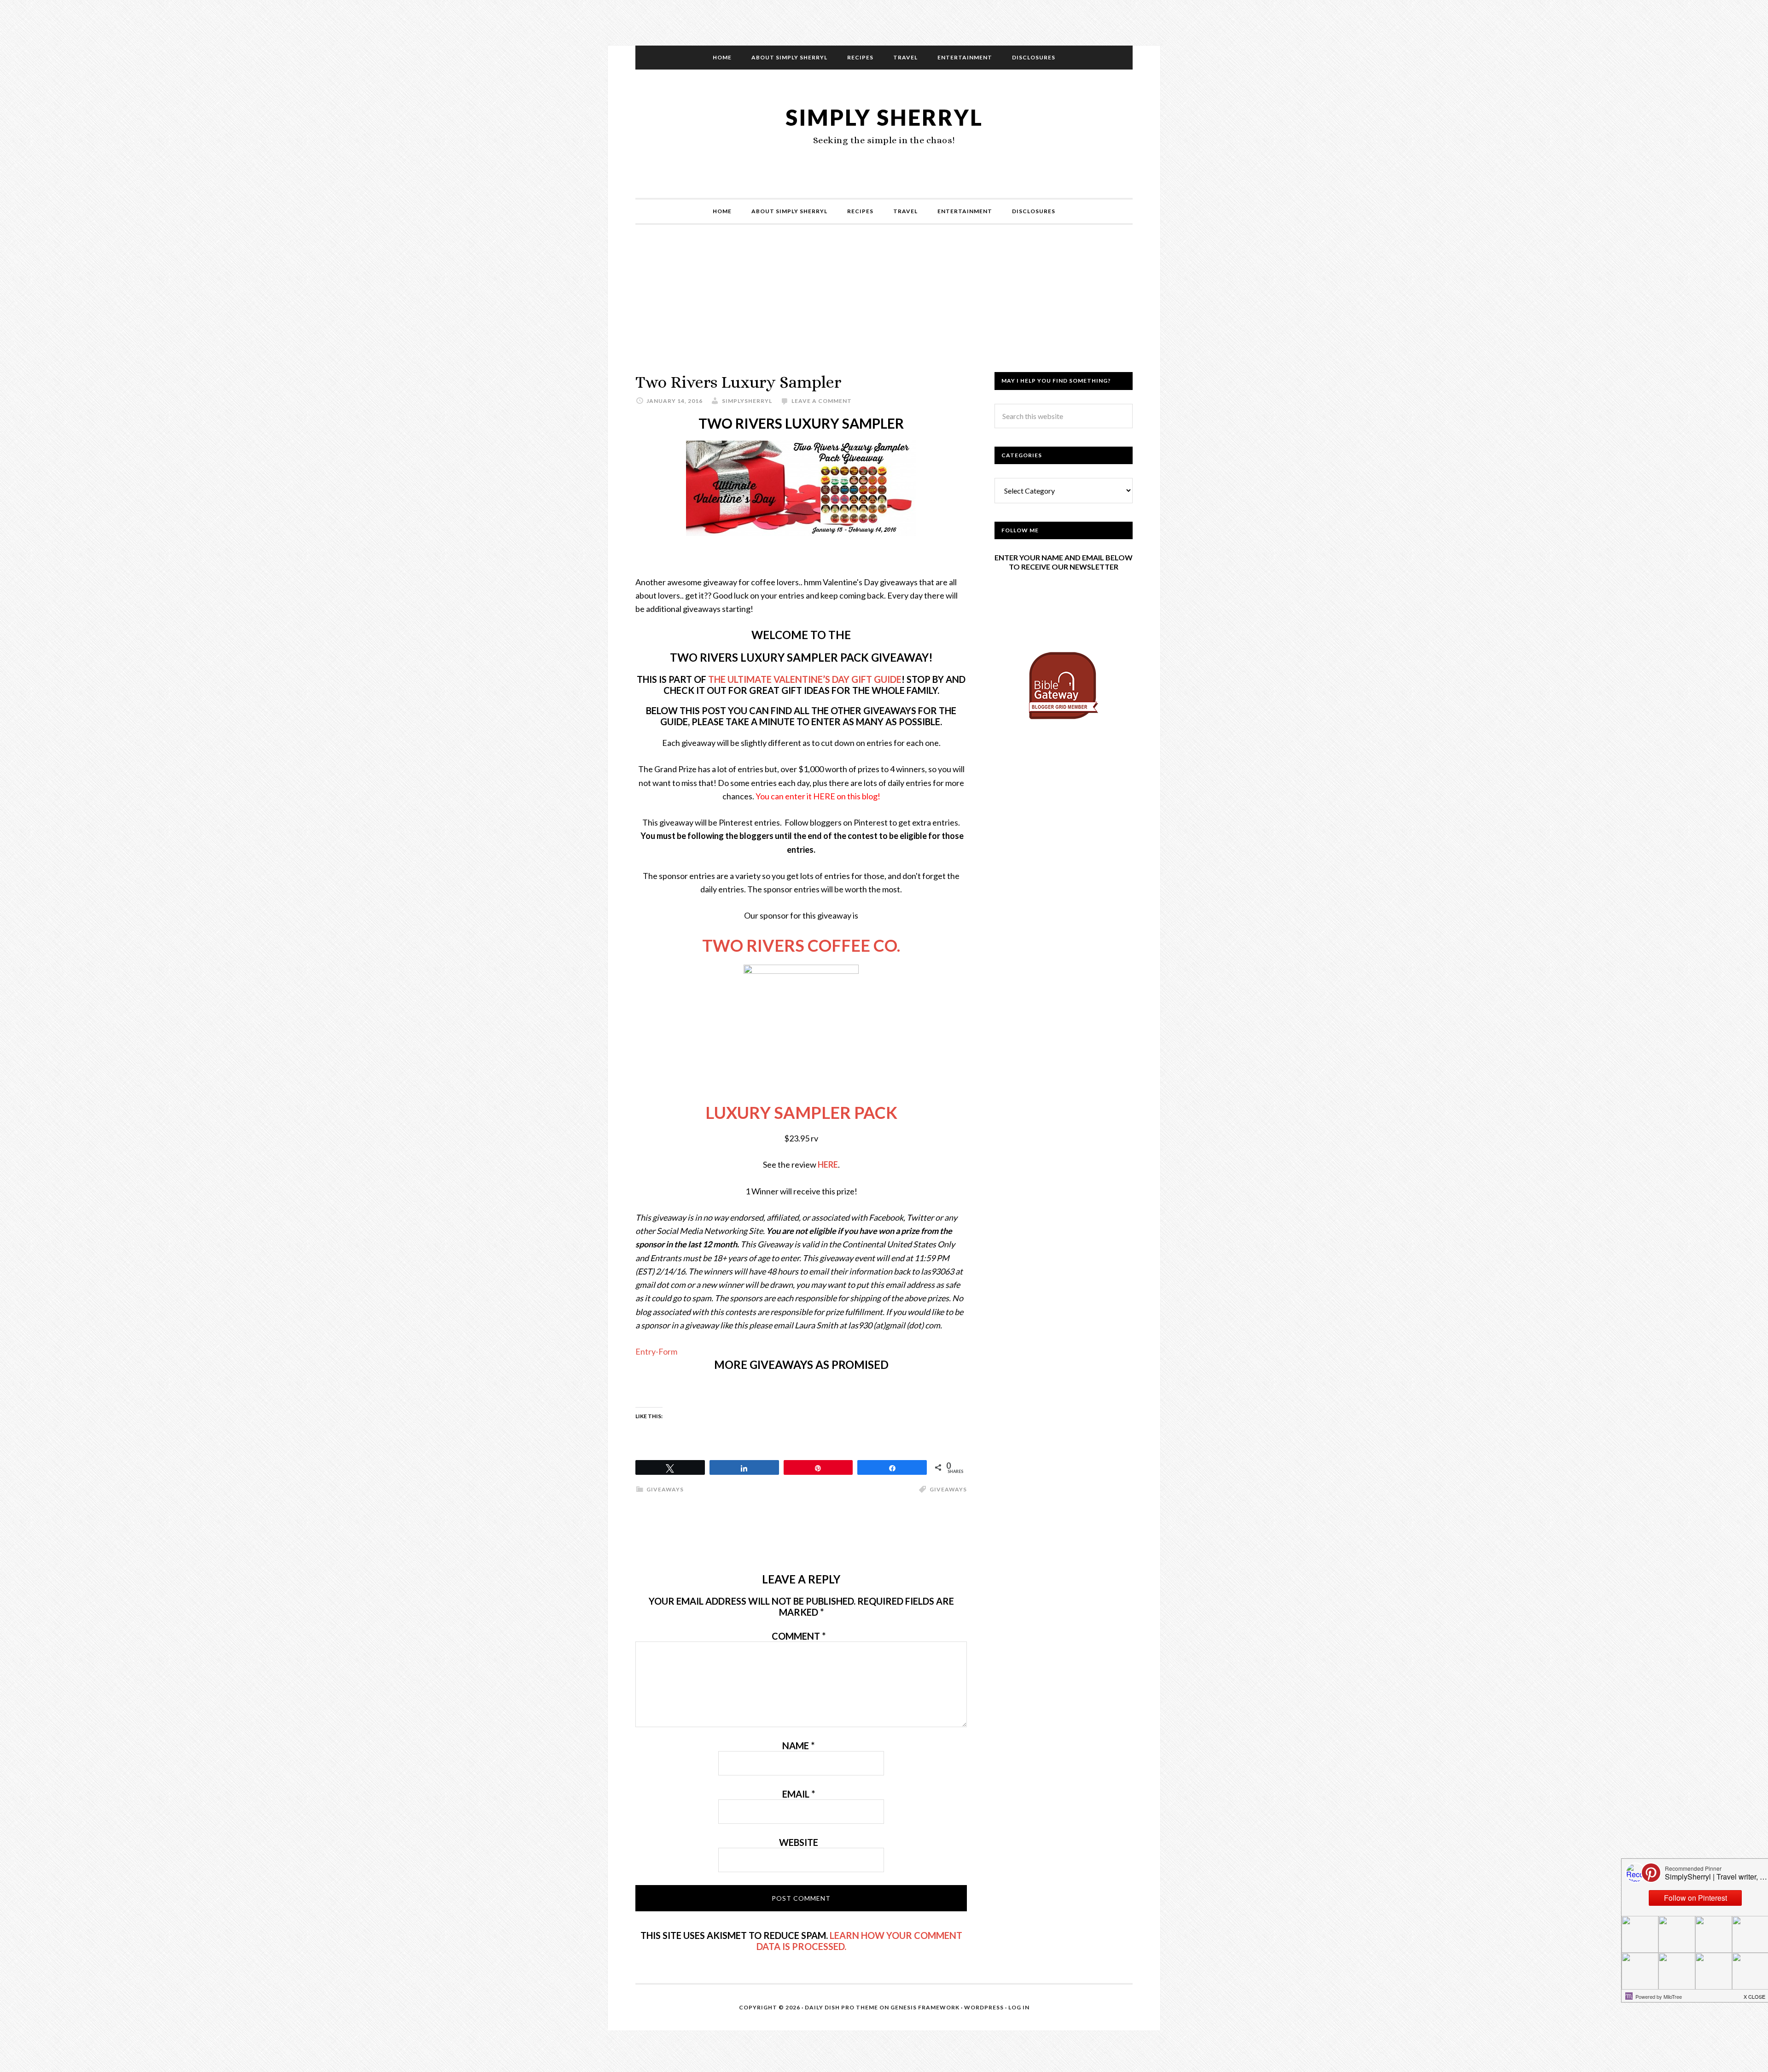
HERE (828, 1164)
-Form (666, 1351)
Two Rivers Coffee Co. (801, 945)
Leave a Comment (822, 401)
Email (799, 1794)
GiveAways (665, 1489)
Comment (799, 1636)
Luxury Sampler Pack (801, 1112)
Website (799, 1842)
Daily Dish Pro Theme (841, 2007)
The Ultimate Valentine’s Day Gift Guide (805, 679)
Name (798, 1746)
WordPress (984, 2007)
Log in (1019, 2007)
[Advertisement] (884, 308)
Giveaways (948, 1489)
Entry (646, 1351)
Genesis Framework (925, 2007)
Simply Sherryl (884, 117)
